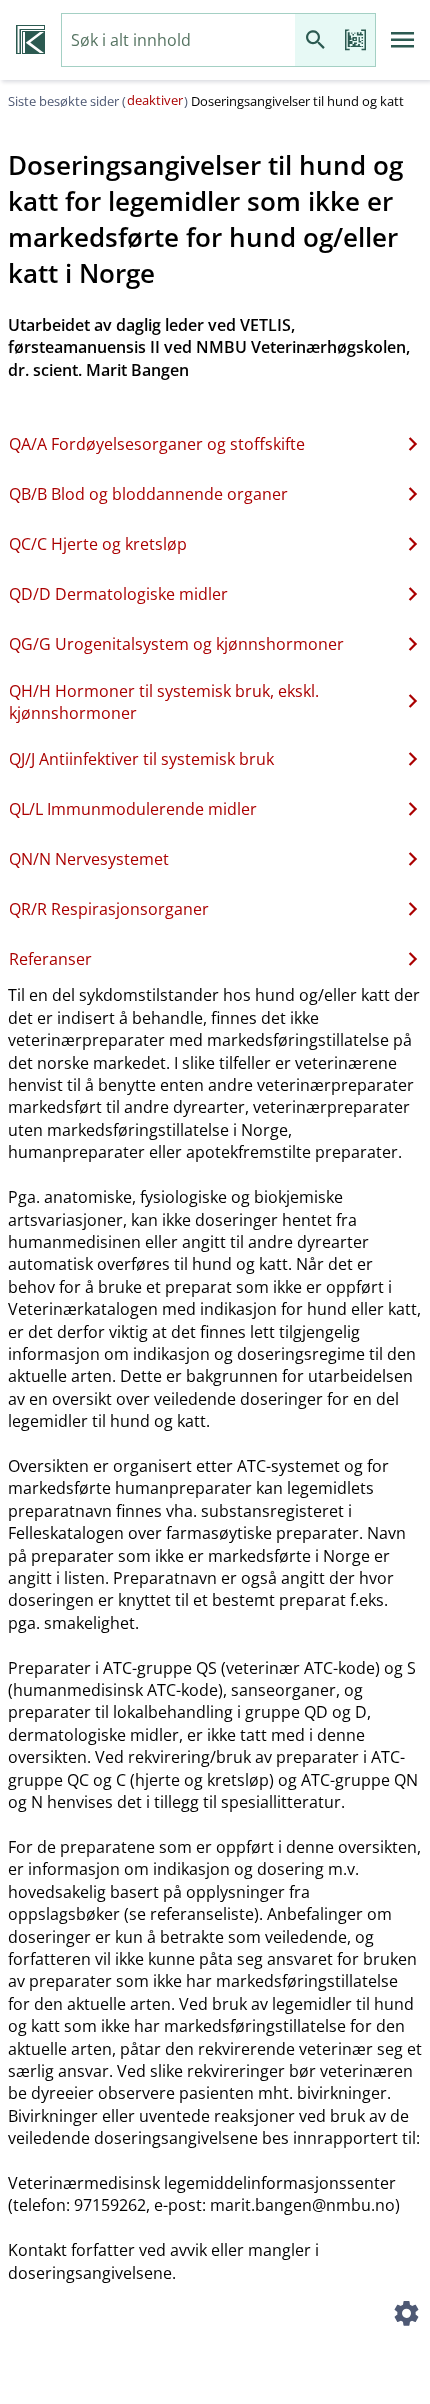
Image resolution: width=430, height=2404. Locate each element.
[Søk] (315, 40)
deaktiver (155, 100)
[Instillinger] (406, 2316)
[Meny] (403, 40)
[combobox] (178, 40)
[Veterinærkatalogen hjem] (30, 40)
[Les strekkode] (355, 40)
